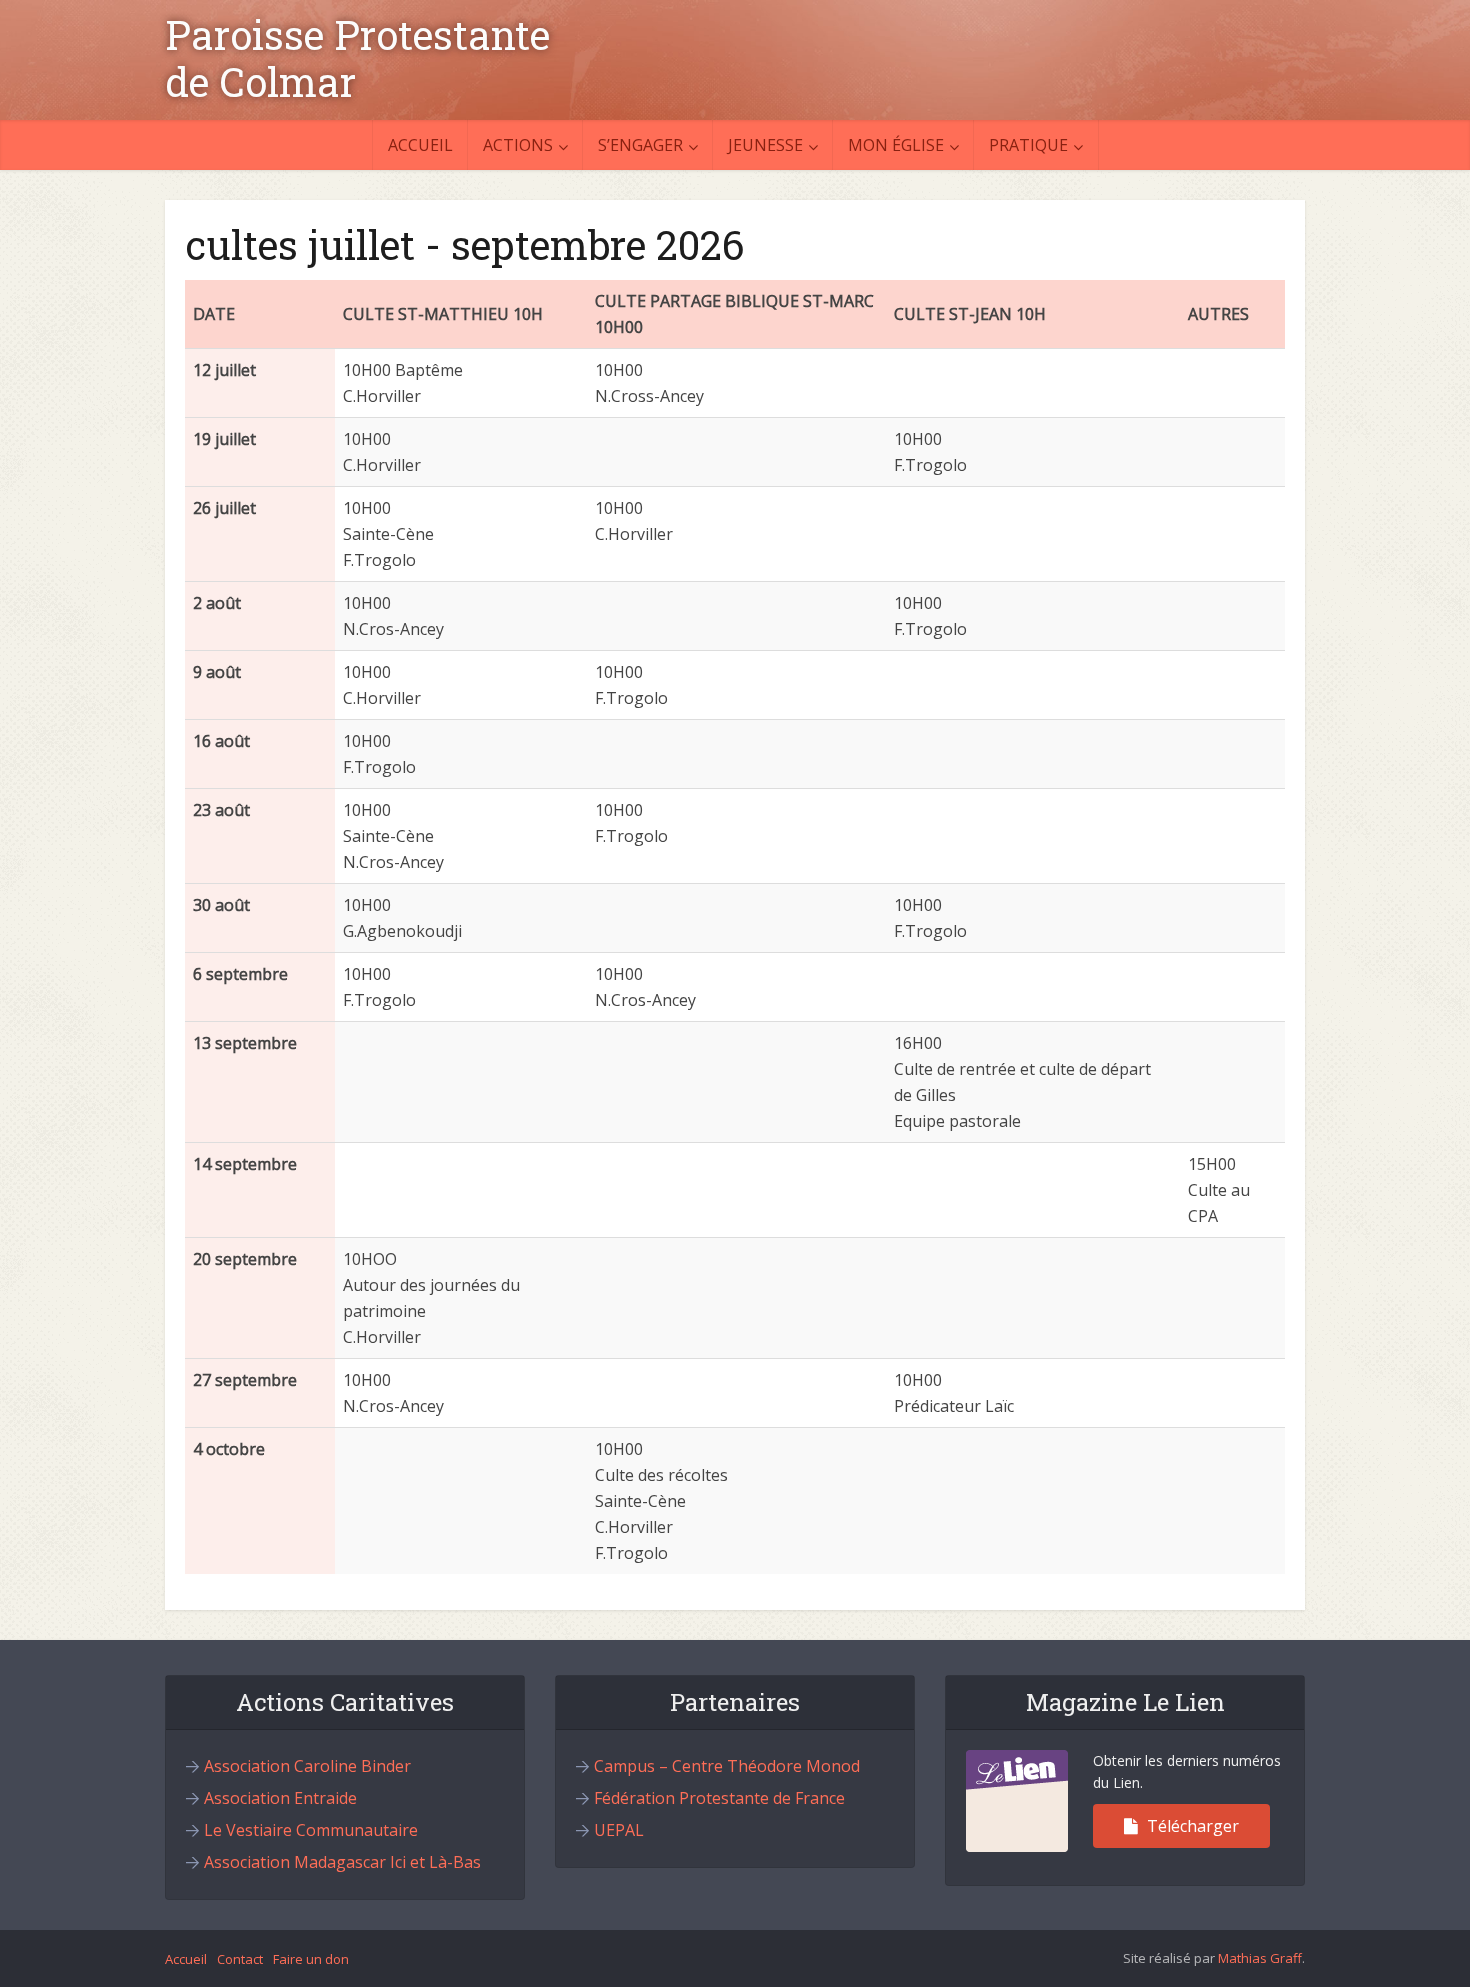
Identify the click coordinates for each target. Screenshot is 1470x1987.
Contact (240, 1959)
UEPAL (619, 1830)
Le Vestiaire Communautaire (311, 1830)
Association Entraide (280, 1798)
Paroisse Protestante (357, 35)
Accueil (420, 145)
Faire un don (311, 1959)
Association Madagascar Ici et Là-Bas (342, 1862)
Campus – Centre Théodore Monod (727, 1766)
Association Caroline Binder (307, 1766)
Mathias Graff (1260, 1958)
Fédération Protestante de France (719, 1798)
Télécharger (1191, 1826)
